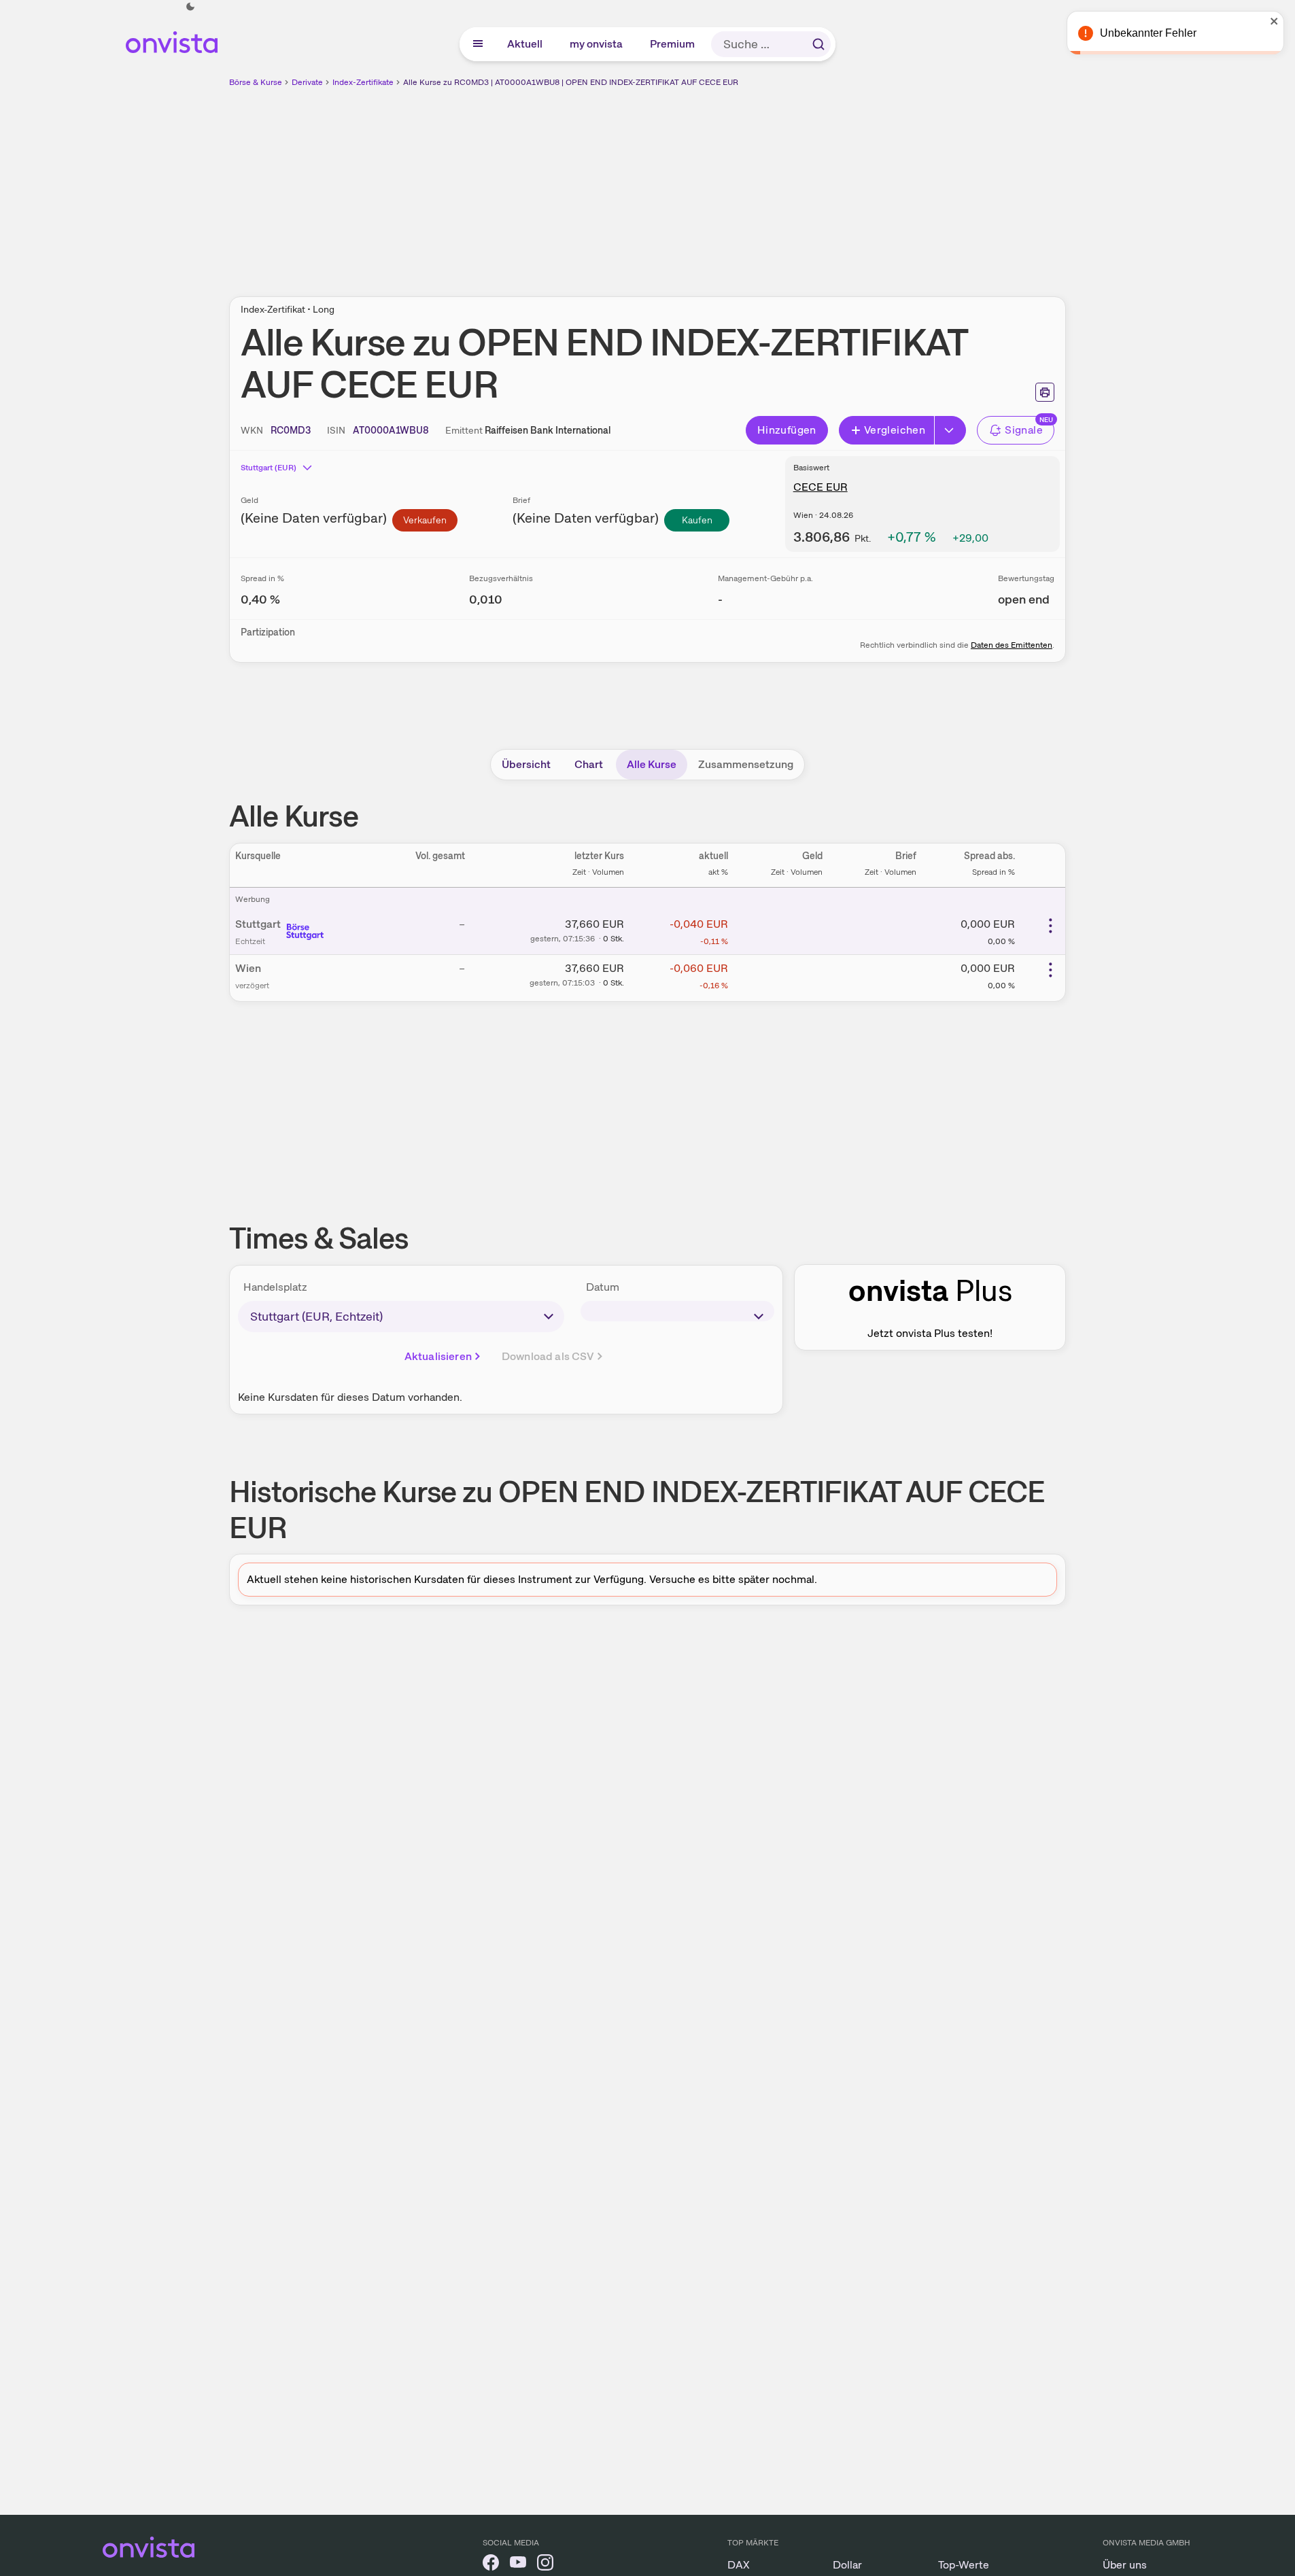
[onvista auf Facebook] (491, 2565)
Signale (1024, 430)
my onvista (597, 44)
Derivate (307, 82)
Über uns (1125, 2565)
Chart (589, 764)
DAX (739, 2565)
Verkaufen (425, 520)
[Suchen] (818, 44)
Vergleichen (895, 430)
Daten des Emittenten (1012, 645)
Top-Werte (964, 2565)
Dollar (847, 2565)
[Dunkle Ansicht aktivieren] (190, 7)
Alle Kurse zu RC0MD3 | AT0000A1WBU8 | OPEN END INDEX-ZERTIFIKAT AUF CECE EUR (571, 82)
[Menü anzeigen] (478, 44)
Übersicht (526, 764)
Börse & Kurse (256, 82)
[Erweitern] (950, 430)
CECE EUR (821, 487)
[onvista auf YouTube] (518, 2565)
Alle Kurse (652, 764)
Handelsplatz (275, 1287)
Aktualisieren (438, 1356)
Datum (603, 1287)
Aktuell (525, 44)
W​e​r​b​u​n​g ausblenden (765, 184)
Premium (673, 44)
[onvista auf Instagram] (545, 2565)
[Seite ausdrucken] (1045, 392)
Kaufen (697, 520)
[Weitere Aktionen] (1050, 926)
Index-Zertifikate (363, 82)
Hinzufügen (787, 430)
